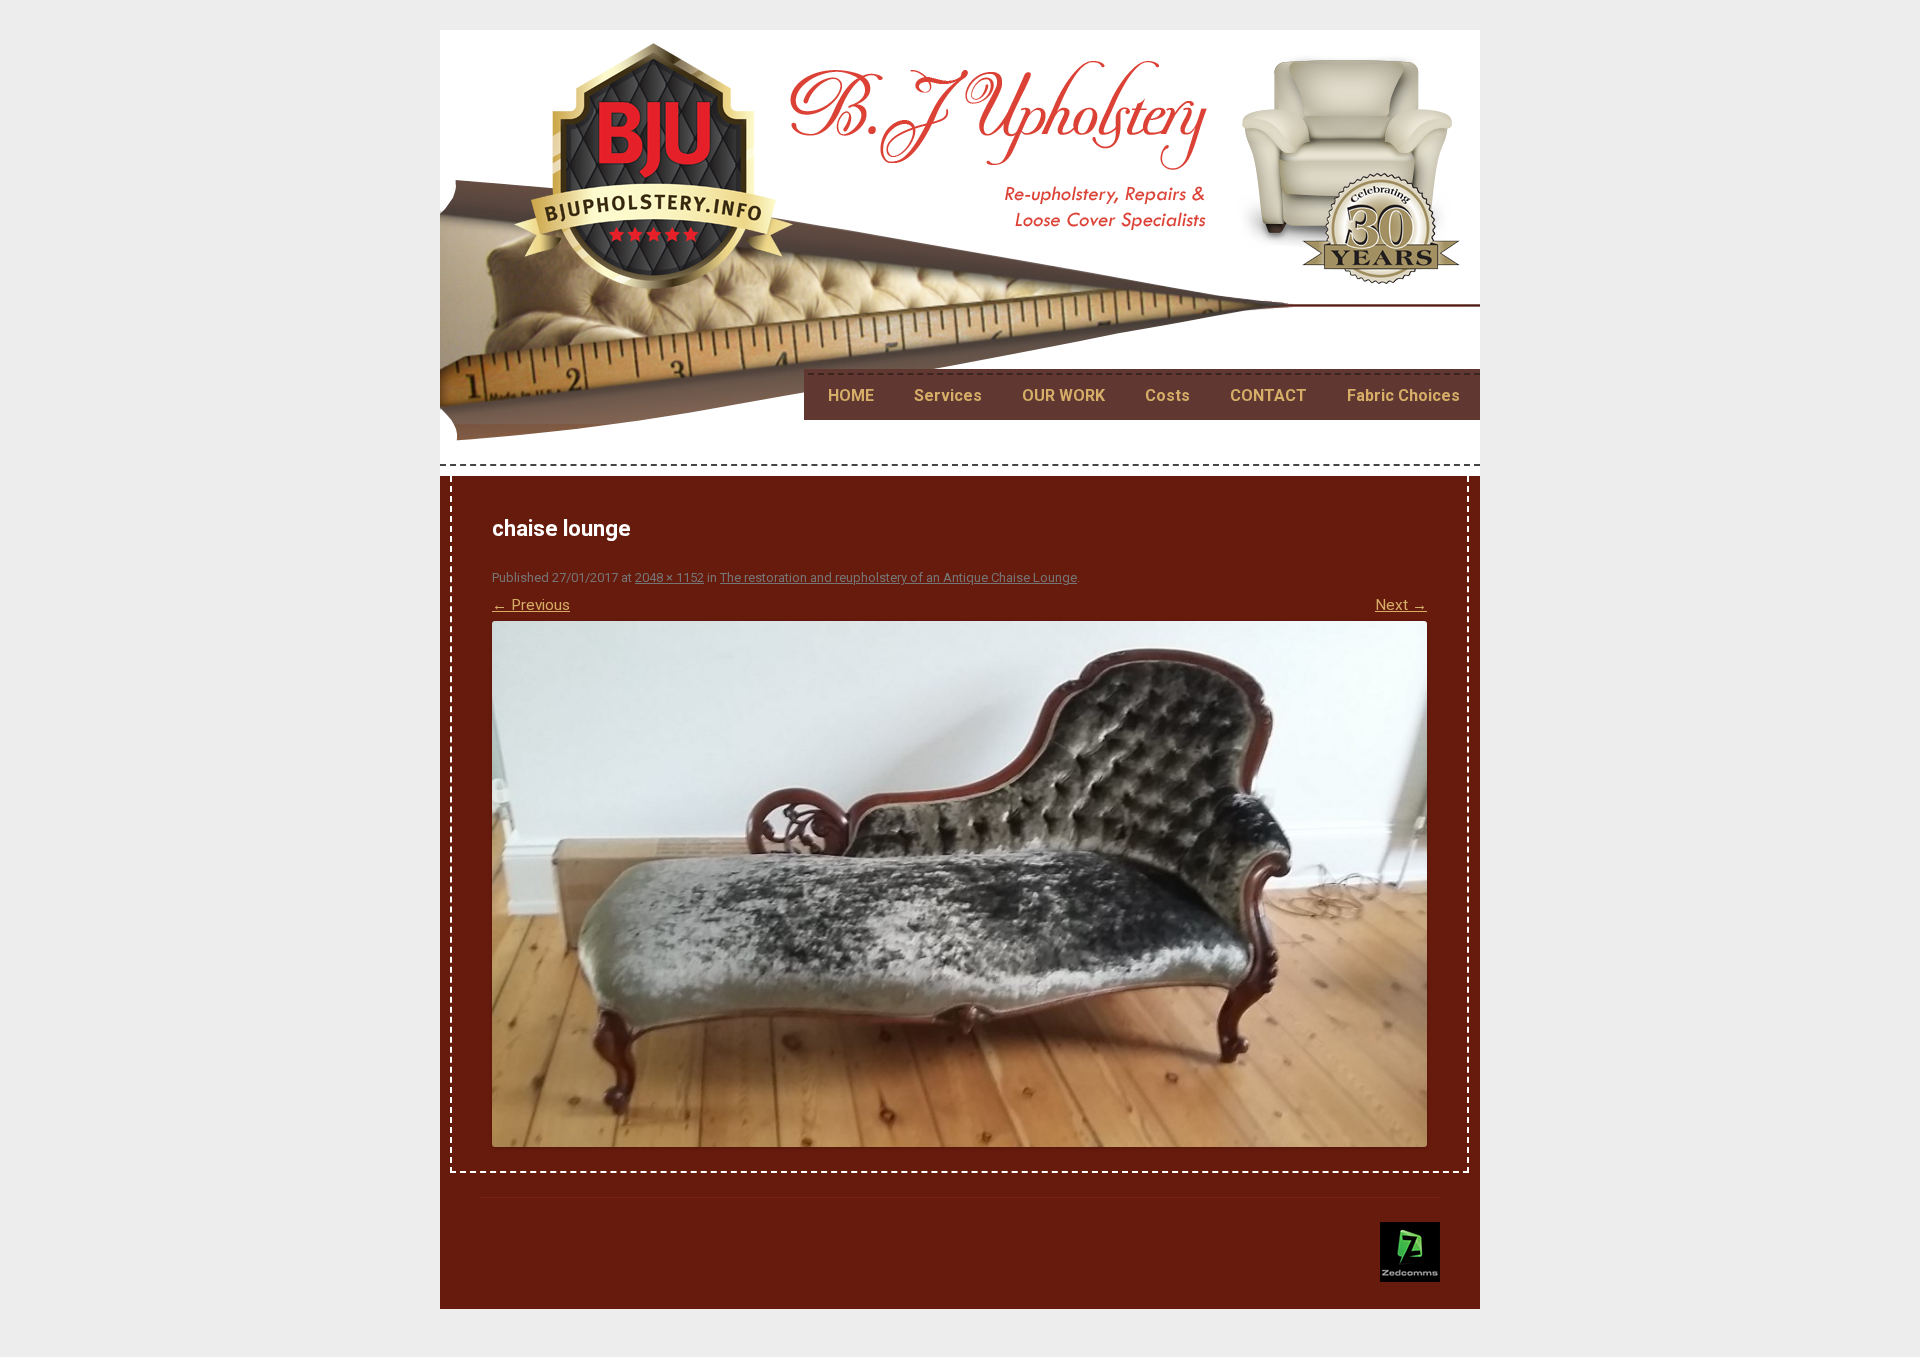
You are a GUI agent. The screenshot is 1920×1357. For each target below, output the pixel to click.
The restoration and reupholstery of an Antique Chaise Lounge (898, 577)
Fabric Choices (1403, 395)
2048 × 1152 (669, 577)
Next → (1401, 605)
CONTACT (1268, 395)
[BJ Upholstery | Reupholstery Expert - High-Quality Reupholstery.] (990, 174)
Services (948, 395)
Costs (1167, 395)
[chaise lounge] (959, 884)
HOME (851, 395)
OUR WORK (1063, 395)
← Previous (531, 605)
